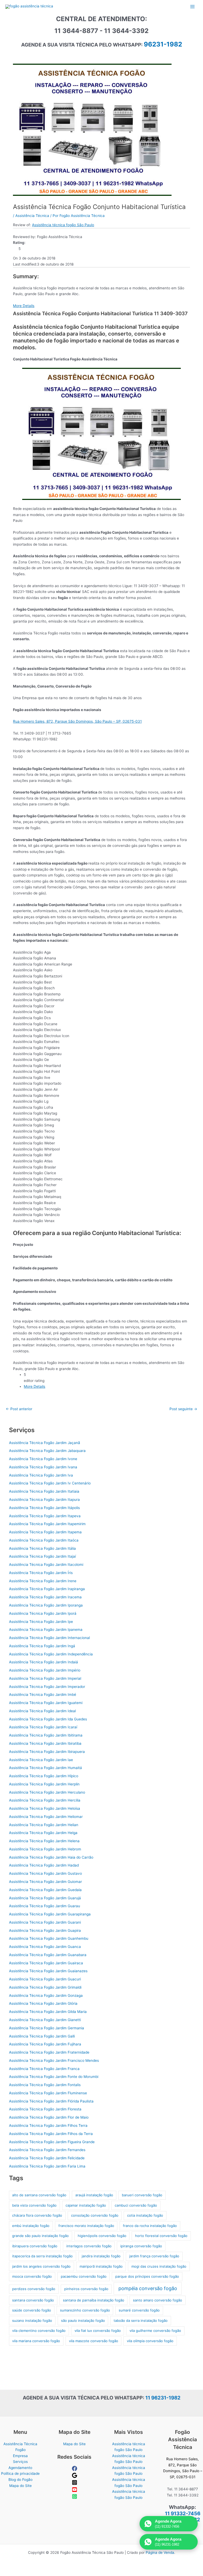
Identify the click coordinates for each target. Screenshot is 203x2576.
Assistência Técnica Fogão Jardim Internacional (49, 1638)
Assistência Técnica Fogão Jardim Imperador (47, 1687)
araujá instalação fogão (94, 2195)
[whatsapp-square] (75, 2498)
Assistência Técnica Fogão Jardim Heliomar (46, 1817)
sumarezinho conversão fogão (85, 2310)
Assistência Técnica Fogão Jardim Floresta (45, 2109)
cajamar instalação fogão (86, 2205)
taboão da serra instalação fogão (141, 2320)
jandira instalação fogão (101, 2256)
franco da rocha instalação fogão (150, 2226)
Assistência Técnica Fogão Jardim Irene (43, 1581)
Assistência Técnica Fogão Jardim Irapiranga (47, 1589)
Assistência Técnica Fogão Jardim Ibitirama (46, 1735)
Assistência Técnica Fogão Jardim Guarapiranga (50, 1914)
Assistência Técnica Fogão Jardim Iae (41, 1760)
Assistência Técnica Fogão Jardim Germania (47, 2028)
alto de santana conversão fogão (39, 2195)
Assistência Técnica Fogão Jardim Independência (51, 1654)
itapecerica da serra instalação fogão (42, 2256)
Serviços (20, 2462)
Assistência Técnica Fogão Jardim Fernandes (47, 2150)
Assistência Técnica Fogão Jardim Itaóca (44, 1540)
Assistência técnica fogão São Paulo (63, 225)
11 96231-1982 (163, 2398)
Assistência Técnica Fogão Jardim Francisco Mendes (54, 2060)
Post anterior (19, 1409)
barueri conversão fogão (142, 2195)
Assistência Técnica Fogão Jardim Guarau (45, 1906)
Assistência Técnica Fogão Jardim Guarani (45, 1922)
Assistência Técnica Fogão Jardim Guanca (45, 1947)
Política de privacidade (20, 2473)
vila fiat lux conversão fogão (98, 2331)
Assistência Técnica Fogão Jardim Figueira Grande (52, 2142)
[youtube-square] (75, 2491)
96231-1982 (163, 44)
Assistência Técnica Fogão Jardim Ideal (42, 1711)
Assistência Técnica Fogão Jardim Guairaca (46, 1963)
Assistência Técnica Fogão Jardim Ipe (41, 1622)
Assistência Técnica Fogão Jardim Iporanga (46, 1605)
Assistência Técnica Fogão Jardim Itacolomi (46, 1565)
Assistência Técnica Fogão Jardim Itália (42, 1548)
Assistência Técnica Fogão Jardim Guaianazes (48, 1971)
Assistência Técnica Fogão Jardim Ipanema (46, 1630)
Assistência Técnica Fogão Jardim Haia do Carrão (51, 1857)
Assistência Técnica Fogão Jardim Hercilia (45, 1800)
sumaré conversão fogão (139, 2310)
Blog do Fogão (20, 2480)
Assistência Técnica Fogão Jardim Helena (44, 1841)
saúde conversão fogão (32, 2310)
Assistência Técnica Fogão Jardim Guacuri (45, 1979)
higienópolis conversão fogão (102, 2236)
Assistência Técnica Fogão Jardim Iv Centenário (50, 1483)
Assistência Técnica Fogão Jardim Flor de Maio (49, 2117)
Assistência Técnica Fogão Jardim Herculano (47, 1792)
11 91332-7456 (183, 2514)
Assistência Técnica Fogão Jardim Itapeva (45, 1516)
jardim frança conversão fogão (154, 2256)
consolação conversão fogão (95, 2215)
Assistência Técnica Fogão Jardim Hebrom (45, 1849)
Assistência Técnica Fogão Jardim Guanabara (48, 1955)
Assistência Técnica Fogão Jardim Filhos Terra (48, 2125)
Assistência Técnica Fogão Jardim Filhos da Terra (51, 2134)
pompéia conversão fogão (148, 2288)
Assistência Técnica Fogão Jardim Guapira (45, 1930)
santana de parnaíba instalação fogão (94, 2300)
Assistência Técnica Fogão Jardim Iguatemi (46, 1703)
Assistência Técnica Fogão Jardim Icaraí (43, 1727)
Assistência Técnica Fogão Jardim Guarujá (45, 1898)
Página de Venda (160, 2552)
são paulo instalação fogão (83, 2320)
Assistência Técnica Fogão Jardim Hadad (44, 1865)
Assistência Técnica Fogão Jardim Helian (44, 1825)
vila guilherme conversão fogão (155, 2331)
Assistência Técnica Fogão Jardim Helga (43, 1833)
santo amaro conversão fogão (158, 2300)
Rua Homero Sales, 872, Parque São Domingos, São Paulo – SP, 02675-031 (77, 721)
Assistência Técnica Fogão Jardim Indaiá (43, 1662)
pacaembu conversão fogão (84, 2276)
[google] (75, 2477)
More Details (24, 306)
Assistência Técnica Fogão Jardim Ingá (42, 1646)
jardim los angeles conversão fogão (41, 2266)
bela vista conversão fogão (34, 2205)
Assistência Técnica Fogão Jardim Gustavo (45, 1873)
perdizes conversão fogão (34, 2289)
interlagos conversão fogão (89, 2246)
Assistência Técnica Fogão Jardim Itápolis (44, 1508)
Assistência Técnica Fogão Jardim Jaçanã (45, 1443)
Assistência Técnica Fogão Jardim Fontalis (45, 2085)
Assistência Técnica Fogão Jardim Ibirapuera (47, 1752)
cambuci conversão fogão (136, 2205)
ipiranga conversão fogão (141, 2246)
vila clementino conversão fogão (39, 2331)
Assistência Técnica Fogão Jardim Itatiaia (44, 1491)
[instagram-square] (75, 2484)
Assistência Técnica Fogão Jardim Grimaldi (45, 1987)
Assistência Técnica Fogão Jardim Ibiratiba (45, 1743)
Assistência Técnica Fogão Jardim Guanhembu (49, 1938)
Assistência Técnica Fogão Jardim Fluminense (48, 2093)
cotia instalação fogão (145, 2215)
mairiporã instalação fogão (101, 2266)
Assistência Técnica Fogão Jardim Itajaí (42, 1556)
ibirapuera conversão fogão (35, 2246)
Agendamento (20, 2468)
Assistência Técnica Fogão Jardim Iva (41, 1475)
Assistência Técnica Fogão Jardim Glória (43, 2003)
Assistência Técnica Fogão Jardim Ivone (43, 1459)
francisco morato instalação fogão (86, 2226)
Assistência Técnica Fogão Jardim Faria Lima (47, 2166)
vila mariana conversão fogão (36, 2341)
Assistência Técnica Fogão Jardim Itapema (45, 1532)
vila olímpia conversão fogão (150, 2341)
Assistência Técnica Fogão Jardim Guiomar (45, 1882)
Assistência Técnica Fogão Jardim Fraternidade (49, 2052)
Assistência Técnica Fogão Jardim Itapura (44, 1500)
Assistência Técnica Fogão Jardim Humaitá (45, 1768)
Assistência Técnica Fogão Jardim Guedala (45, 1890)
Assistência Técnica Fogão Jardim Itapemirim (47, 1524)
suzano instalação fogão (32, 2320)
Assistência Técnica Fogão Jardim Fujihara (45, 2044)
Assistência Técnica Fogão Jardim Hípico (44, 1776)
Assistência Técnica (32, 216)
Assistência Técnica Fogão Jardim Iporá (43, 1613)
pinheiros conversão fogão (86, 2289)
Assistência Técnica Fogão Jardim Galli (42, 2036)
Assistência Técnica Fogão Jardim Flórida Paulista (51, 2101)
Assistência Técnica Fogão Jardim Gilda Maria (48, 2012)
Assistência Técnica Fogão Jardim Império (45, 1670)
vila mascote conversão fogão (94, 2341)
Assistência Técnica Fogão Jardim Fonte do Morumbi (54, 2077)
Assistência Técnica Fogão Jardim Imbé (43, 1695)
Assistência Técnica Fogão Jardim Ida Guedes (48, 1719)
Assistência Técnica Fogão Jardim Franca (44, 2069)
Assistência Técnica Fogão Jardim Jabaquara (47, 1451)
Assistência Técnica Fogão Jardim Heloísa (45, 1808)
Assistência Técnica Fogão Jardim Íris (41, 1573)
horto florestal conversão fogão (161, 2236)
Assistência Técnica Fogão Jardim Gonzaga (46, 1995)
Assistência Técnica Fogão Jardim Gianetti (45, 2020)
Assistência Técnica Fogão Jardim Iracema (45, 1597)
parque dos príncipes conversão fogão (147, 2276)
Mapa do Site (20, 2486)
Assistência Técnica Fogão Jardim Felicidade (47, 2158)
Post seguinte (183, 1409)
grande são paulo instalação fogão (40, 2236)
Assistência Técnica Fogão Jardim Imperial (45, 1678)
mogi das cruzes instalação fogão (159, 2266)
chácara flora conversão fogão (37, 2215)
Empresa (20, 2456)
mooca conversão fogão (32, 2276)
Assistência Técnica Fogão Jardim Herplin (44, 1784)
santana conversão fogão (33, 2300)
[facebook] (75, 2470)
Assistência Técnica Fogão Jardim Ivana (43, 1467)
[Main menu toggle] (193, 6)
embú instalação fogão (31, 2226)
